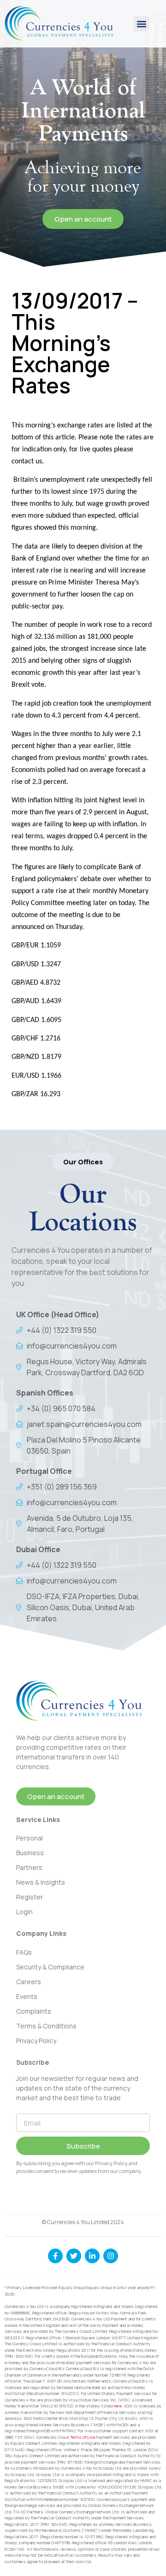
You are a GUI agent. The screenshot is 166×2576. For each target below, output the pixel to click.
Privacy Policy (36, 2041)
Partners (29, 1867)
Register (30, 1897)
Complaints (34, 2011)
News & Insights (41, 1882)
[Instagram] (111, 2256)
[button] (141, 24)
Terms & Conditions (46, 2026)
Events (27, 1996)
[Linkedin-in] (92, 2256)
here (118, 2406)
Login (24, 1912)
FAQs (24, 1952)
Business (30, 1853)
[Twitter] (74, 2256)
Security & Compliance (50, 1967)
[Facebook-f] (55, 2256)
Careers (29, 1982)
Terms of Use (83, 2437)
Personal (30, 1838)
